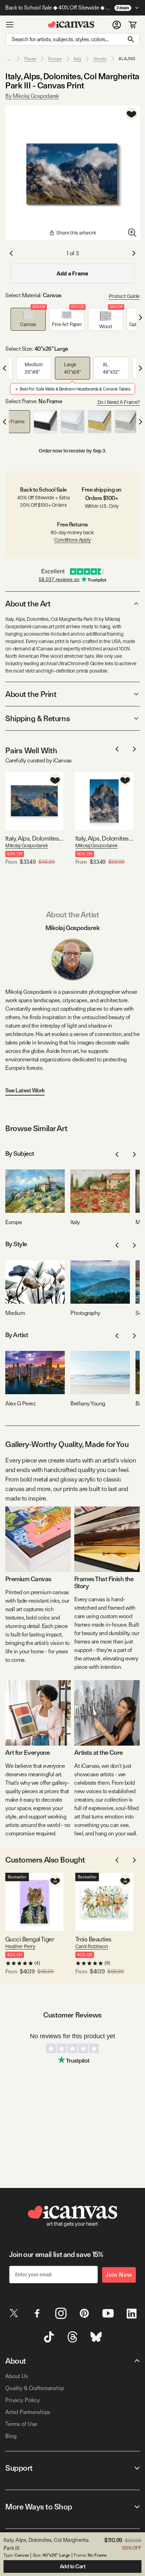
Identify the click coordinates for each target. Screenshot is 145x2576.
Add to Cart (73, 2566)
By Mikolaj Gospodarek (32, 96)
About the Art (28, 604)
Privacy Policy (23, 2400)
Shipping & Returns (37, 718)
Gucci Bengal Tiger (30, 1939)
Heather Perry (20, 1946)
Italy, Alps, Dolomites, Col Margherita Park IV (104, 838)
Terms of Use (21, 2424)
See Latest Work (25, 1090)
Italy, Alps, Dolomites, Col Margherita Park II (34, 838)
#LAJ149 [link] (127, 59)
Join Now (119, 2275)
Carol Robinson (92, 1946)
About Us (17, 2376)
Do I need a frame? (119, 402)
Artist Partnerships (28, 2412)
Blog (11, 2436)
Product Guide (124, 296)
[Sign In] (117, 25)
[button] (28, 319)
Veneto (100, 59)
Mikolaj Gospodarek (26, 846)
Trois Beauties (93, 1939)
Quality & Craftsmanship (35, 2388)
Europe (55, 59)
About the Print (31, 694)
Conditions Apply (72, 540)
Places (30, 59)
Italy (78, 59)
